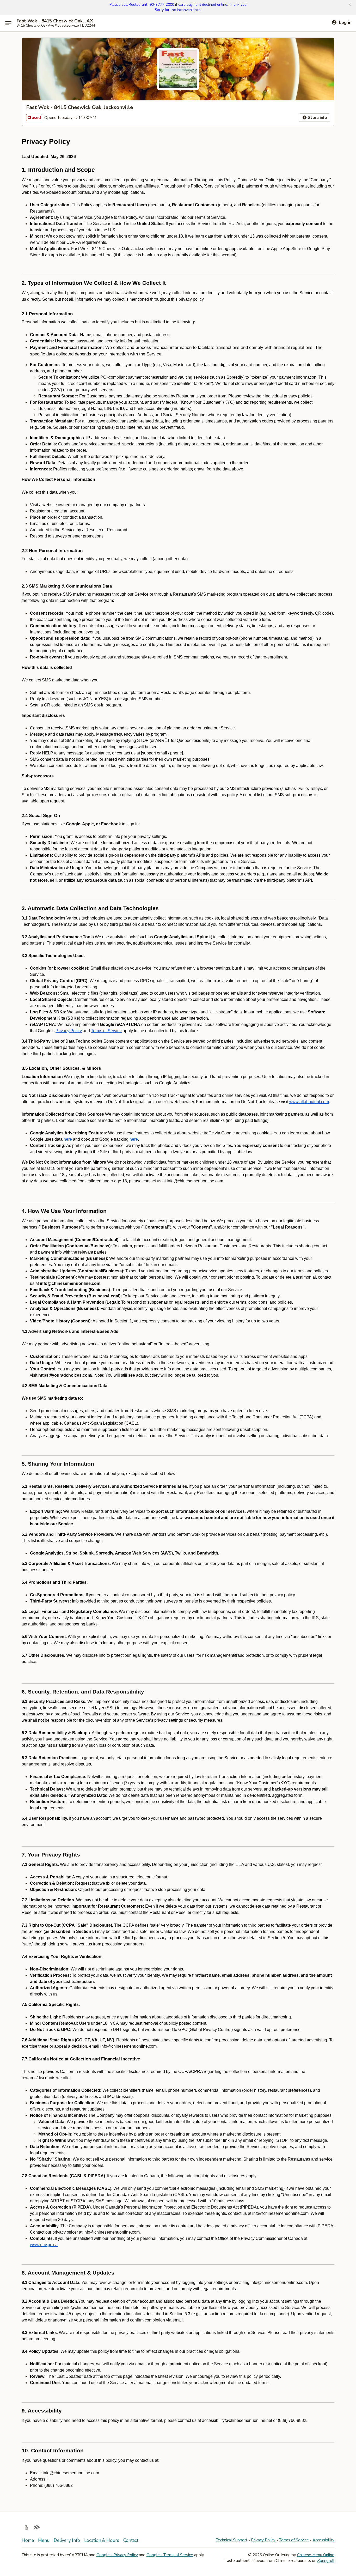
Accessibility (323, 2540)
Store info (317, 118)
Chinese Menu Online (316, 2555)
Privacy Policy (263, 2540)
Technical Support (232, 2540)
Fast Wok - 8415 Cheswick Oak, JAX (55, 21)
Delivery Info (67, 2540)
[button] (350, 5)
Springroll (326, 2561)
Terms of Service (294, 2540)
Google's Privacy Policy (117, 2555)
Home (28, 2540)
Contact (131, 2540)
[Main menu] (8, 23)
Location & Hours (102, 2540)
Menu (44, 2540)
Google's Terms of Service (170, 2555)
